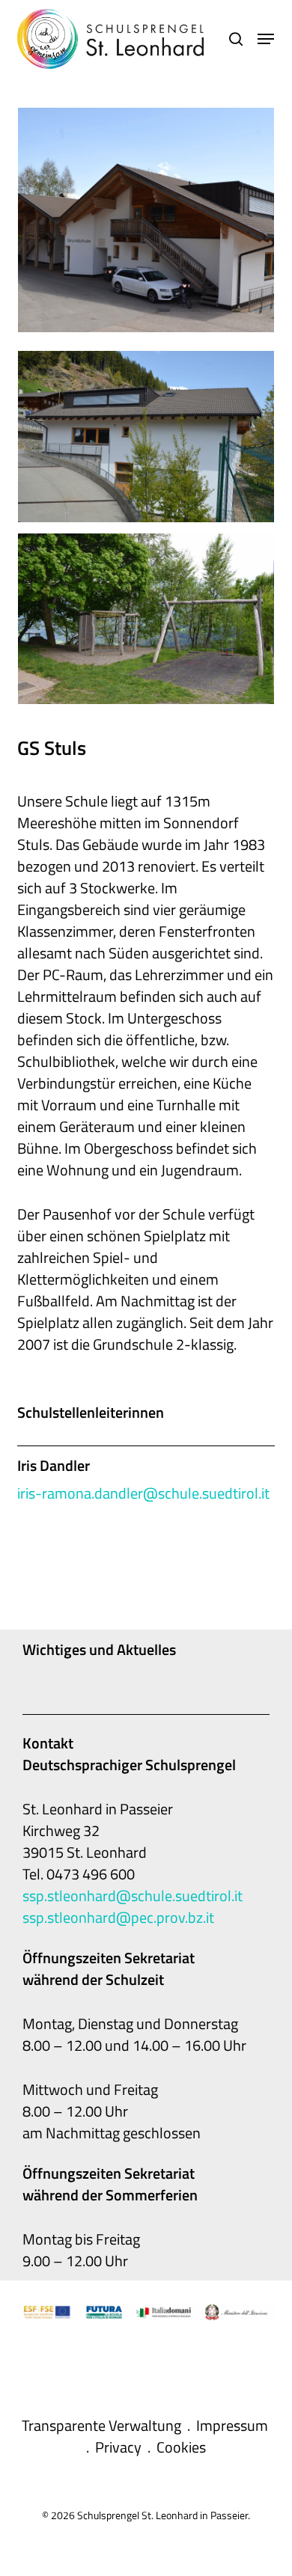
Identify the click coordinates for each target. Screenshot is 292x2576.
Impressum (232, 2425)
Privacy (118, 2447)
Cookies (181, 2447)
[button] (266, 39)
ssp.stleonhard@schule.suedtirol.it (133, 1896)
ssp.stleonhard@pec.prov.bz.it (118, 1917)
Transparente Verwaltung (101, 2425)
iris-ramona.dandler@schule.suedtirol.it (143, 1493)
